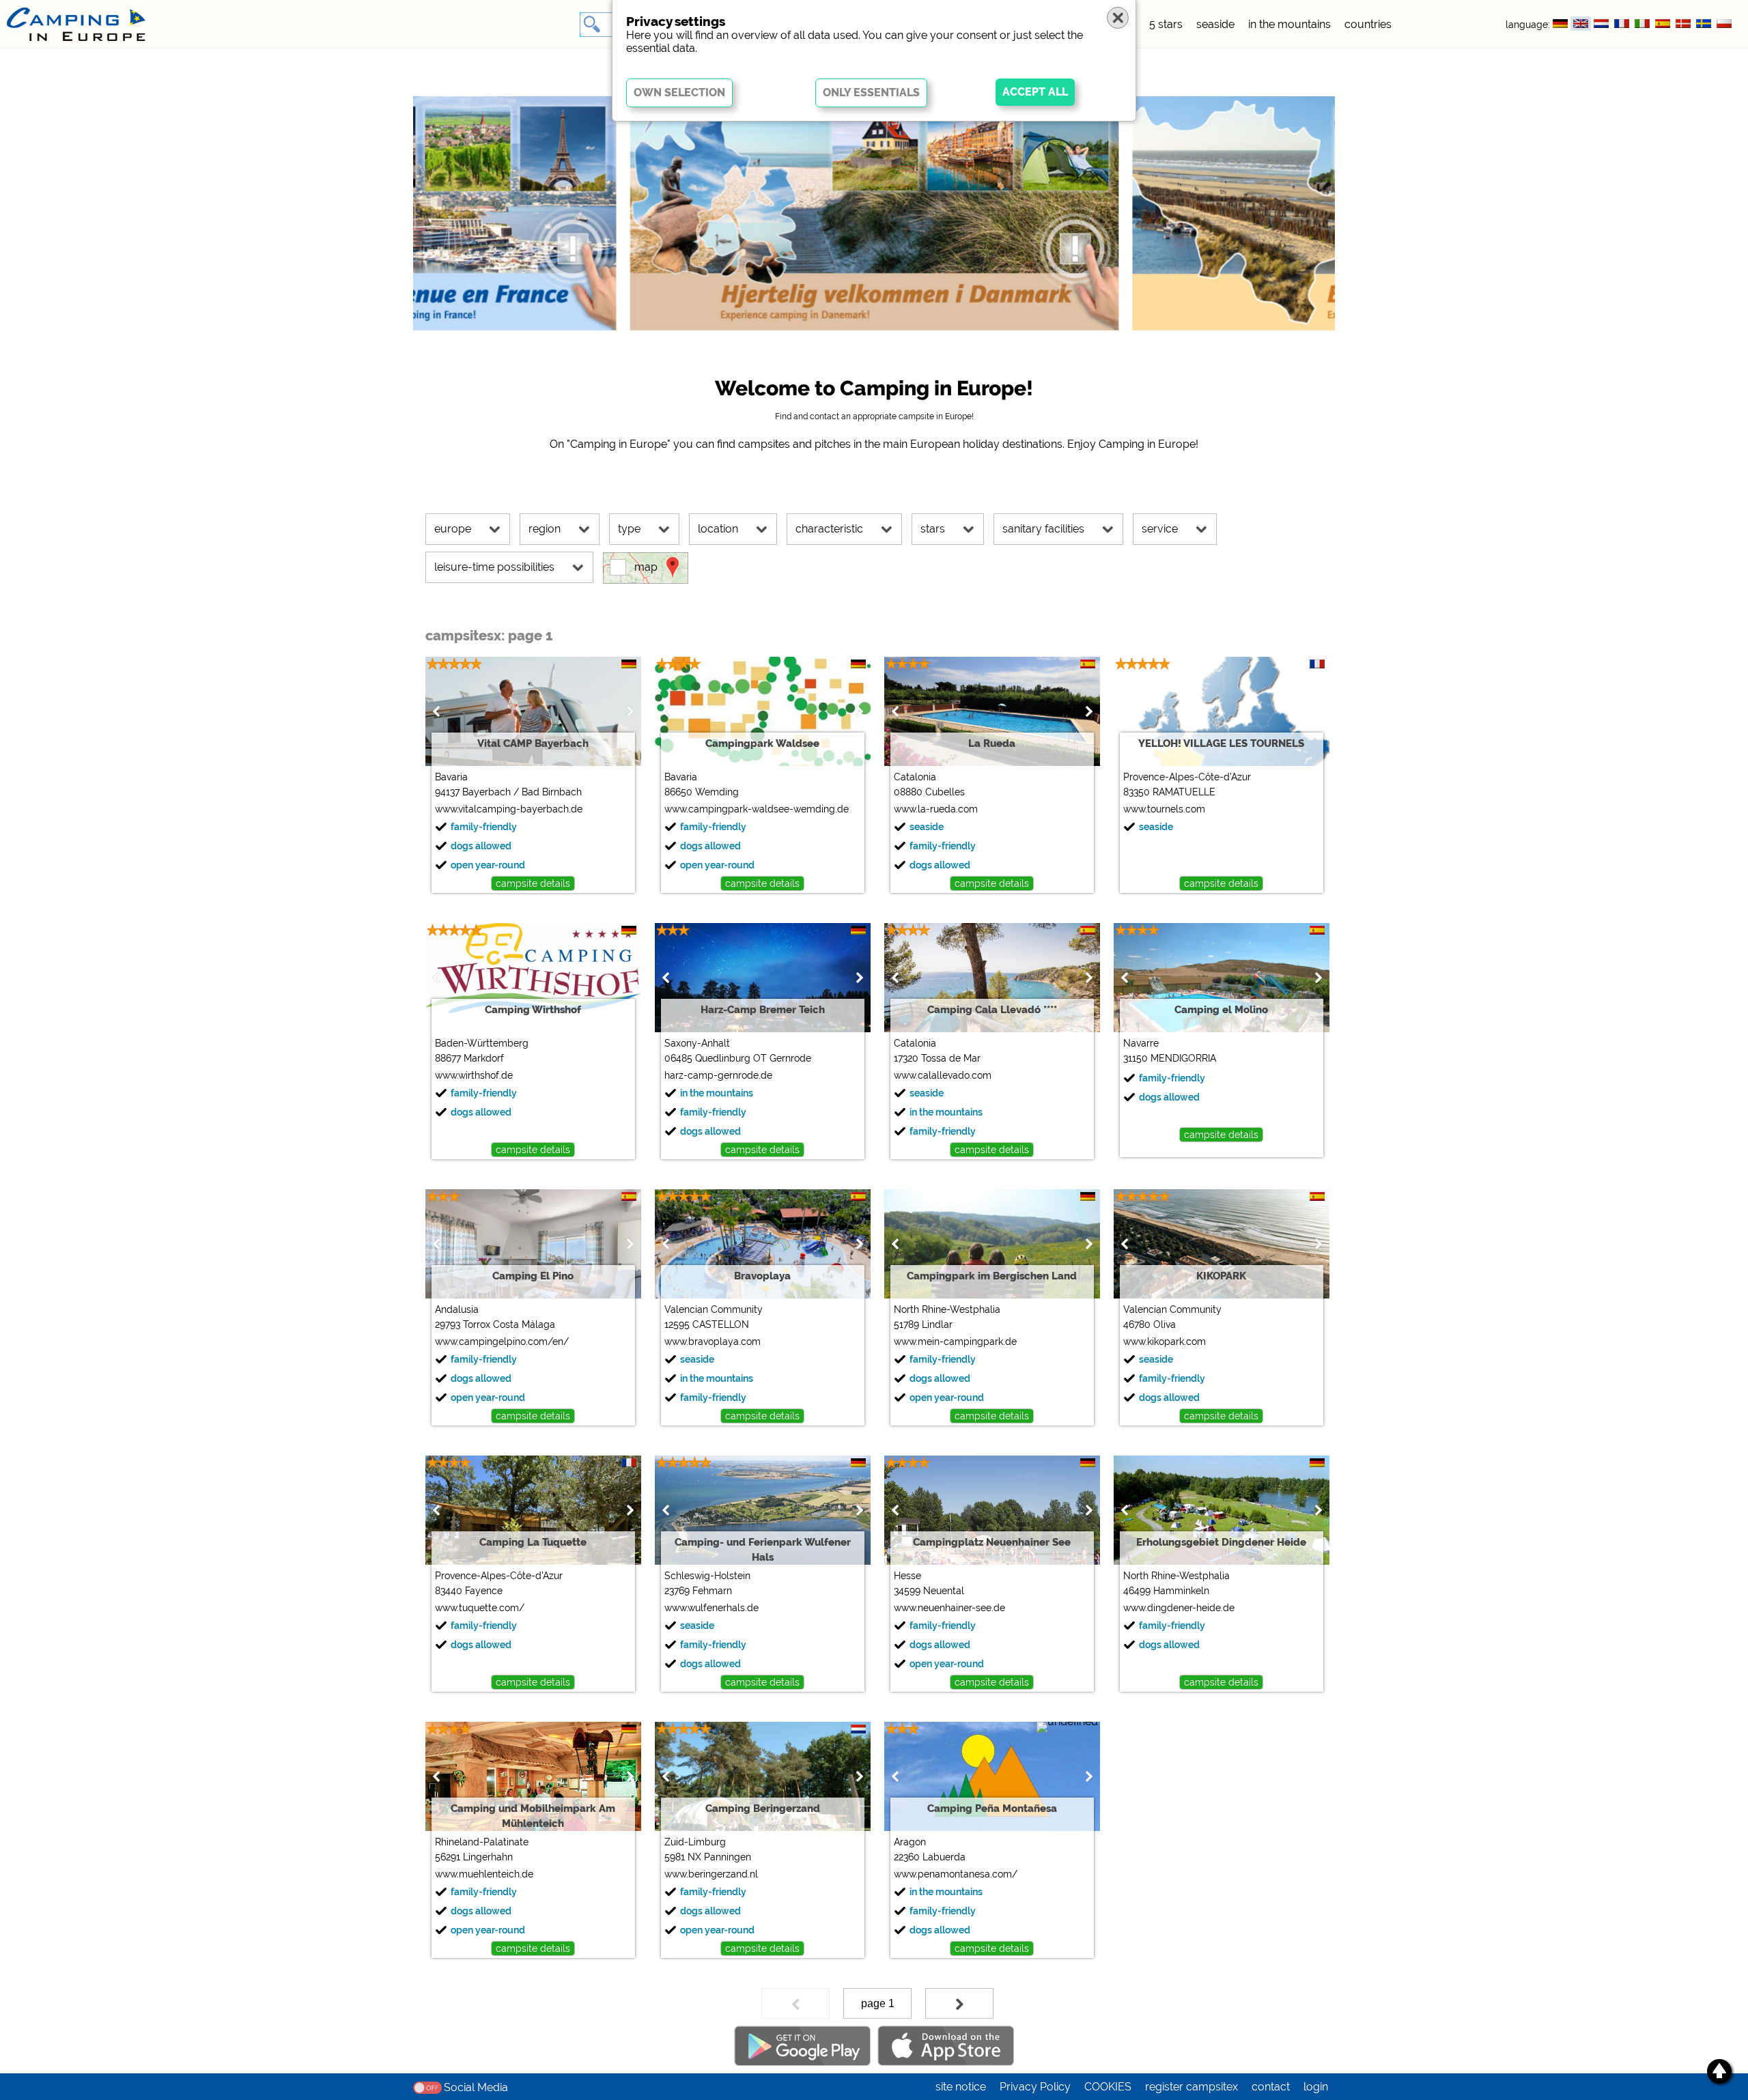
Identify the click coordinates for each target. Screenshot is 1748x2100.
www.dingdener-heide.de (1179, 1608)
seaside (1215, 24)
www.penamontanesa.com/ (956, 1874)
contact (1271, 2087)
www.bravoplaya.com (713, 1342)
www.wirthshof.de (474, 1075)
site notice (961, 2087)
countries (1368, 24)
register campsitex (1192, 2087)
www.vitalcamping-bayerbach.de (509, 809)
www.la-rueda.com (936, 809)
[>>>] (959, 2003)
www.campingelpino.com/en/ (502, 1342)
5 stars (1166, 24)
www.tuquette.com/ (480, 1608)
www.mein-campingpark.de (955, 1342)
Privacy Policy (1035, 2087)
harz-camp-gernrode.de (718, 1075)
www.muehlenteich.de (484, 1874)
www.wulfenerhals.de (711, 1608)
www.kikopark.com (1165, 1342)
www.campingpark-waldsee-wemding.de (757, 809)
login (1316, 2087)
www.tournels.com (1164, 809)
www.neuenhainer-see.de (949, 1608)
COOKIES (1108, 2087)
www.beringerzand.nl (711, 1874)
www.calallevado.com (943, 1075)
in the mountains (1289, 24)
